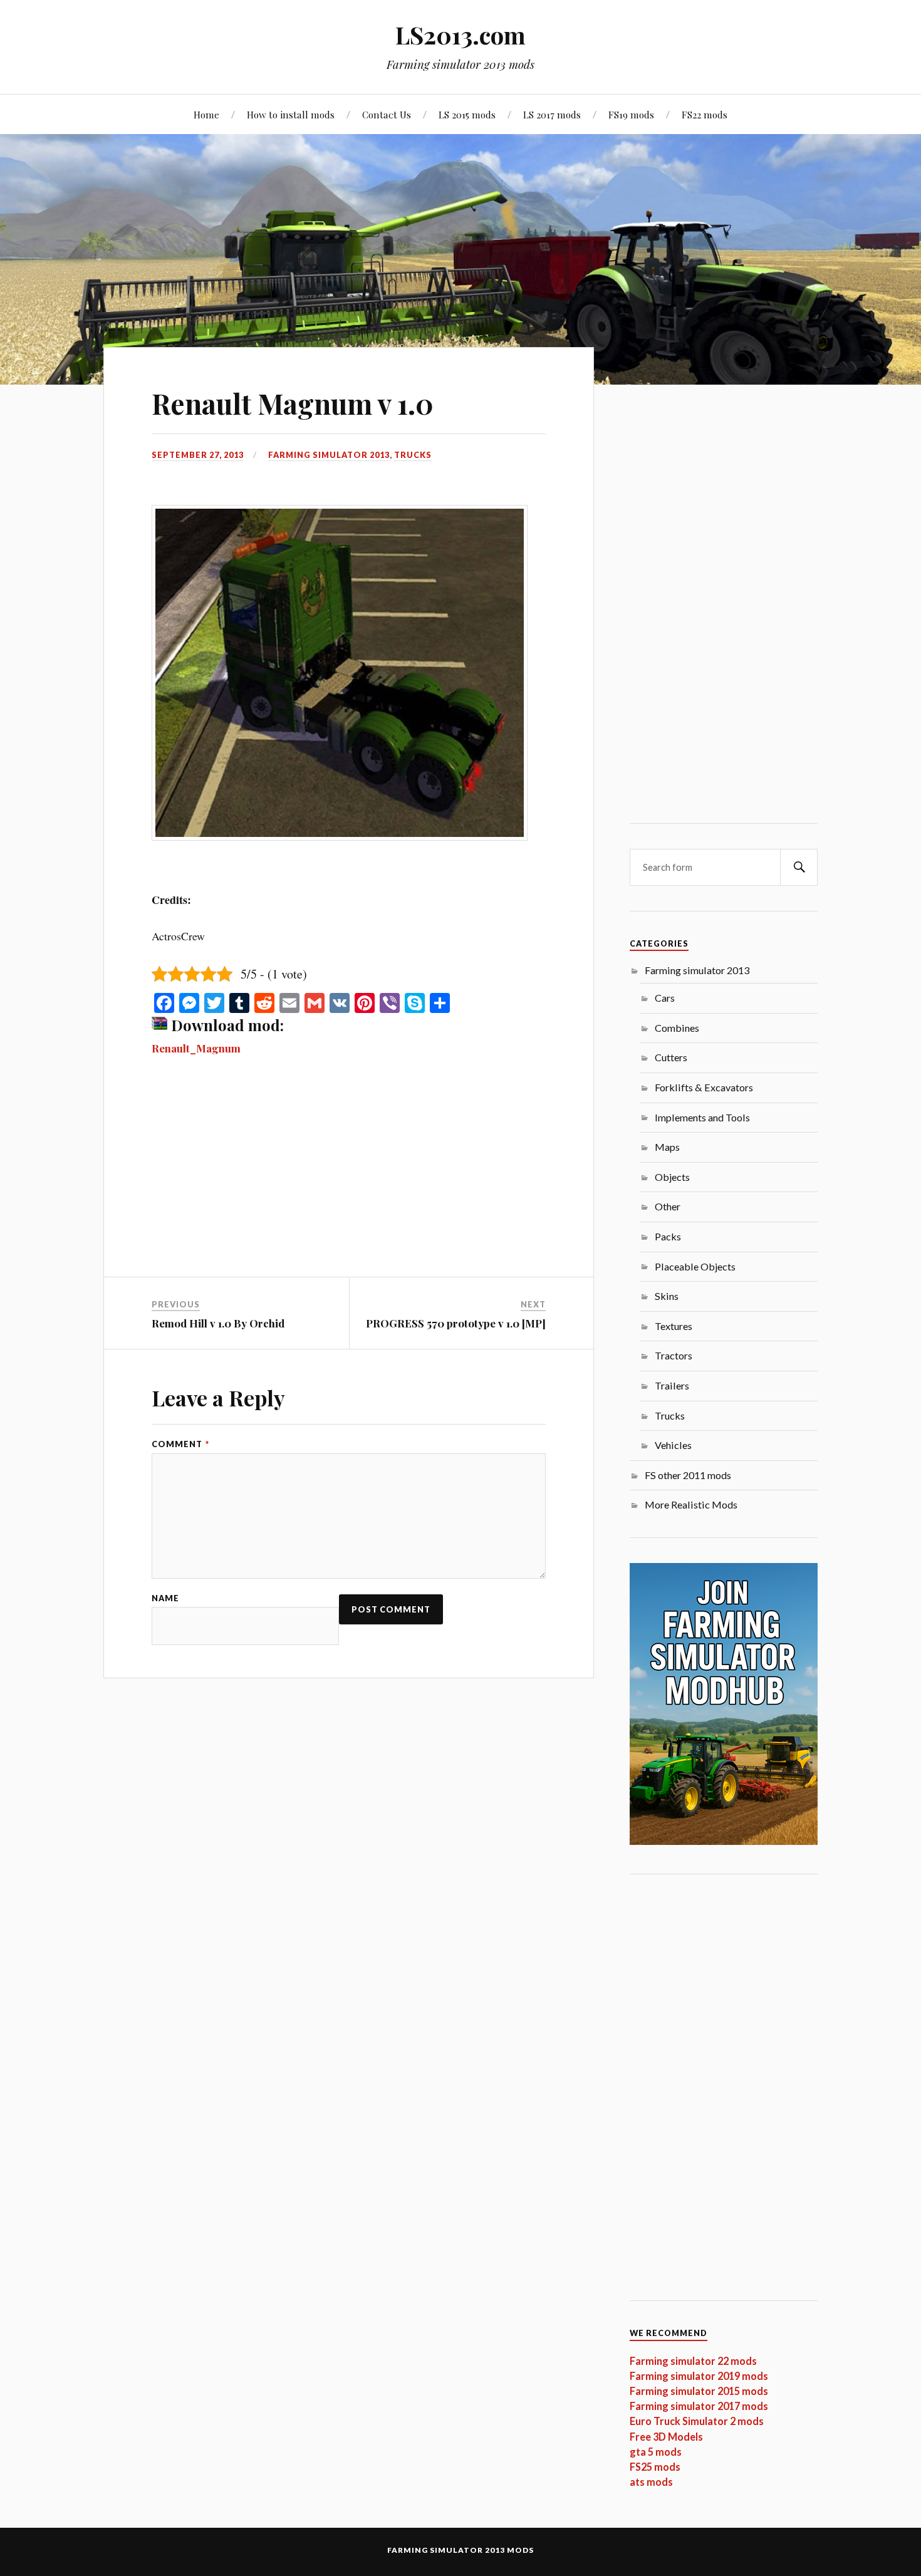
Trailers (672, 1385)
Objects (672, 1177)
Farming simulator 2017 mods (699, 2406)
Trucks (413, 455)
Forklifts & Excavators (704, 1087)
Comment (180, 1444)
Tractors (674, 1355)
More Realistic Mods (691, 1504)
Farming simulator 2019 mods (699, 2376)
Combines (677, 1028)
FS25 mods (655, 2467)
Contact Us (387, 114)
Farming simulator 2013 (329, 455)
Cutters (671, 1057)
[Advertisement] (349, 1184)
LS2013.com (460, 35)
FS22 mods (705, 114)
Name (165, 1598)
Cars (665, 998)
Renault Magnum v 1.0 (293, 403)
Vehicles (673, 1445)
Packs (668, 1236)
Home (206, 114)
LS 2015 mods (467, 114)
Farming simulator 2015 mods (699, 2391)
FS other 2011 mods (688, 1475)
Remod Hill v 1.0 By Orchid (218, 1323)
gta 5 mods (656, 2452)
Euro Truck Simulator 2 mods (697, 2421)
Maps (667, 1147)
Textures (674, 1326)
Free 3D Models (666, 2437)
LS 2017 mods (552, 114)
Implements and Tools (702, 1117)
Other (668, 1206)
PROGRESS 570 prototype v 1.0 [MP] (456, 1323)
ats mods (651, 2482)
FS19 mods (631, 114)
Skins (667, 1296)
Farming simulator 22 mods (693, 2361)
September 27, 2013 (198, 455)
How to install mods (291, 114)
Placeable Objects (695, 1266)
